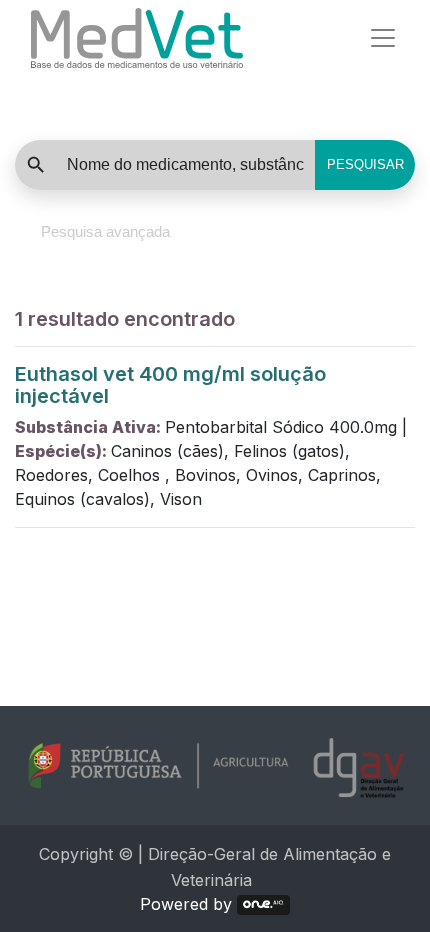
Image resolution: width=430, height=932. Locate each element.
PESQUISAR (365, 164)
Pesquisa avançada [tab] (105, 231)
